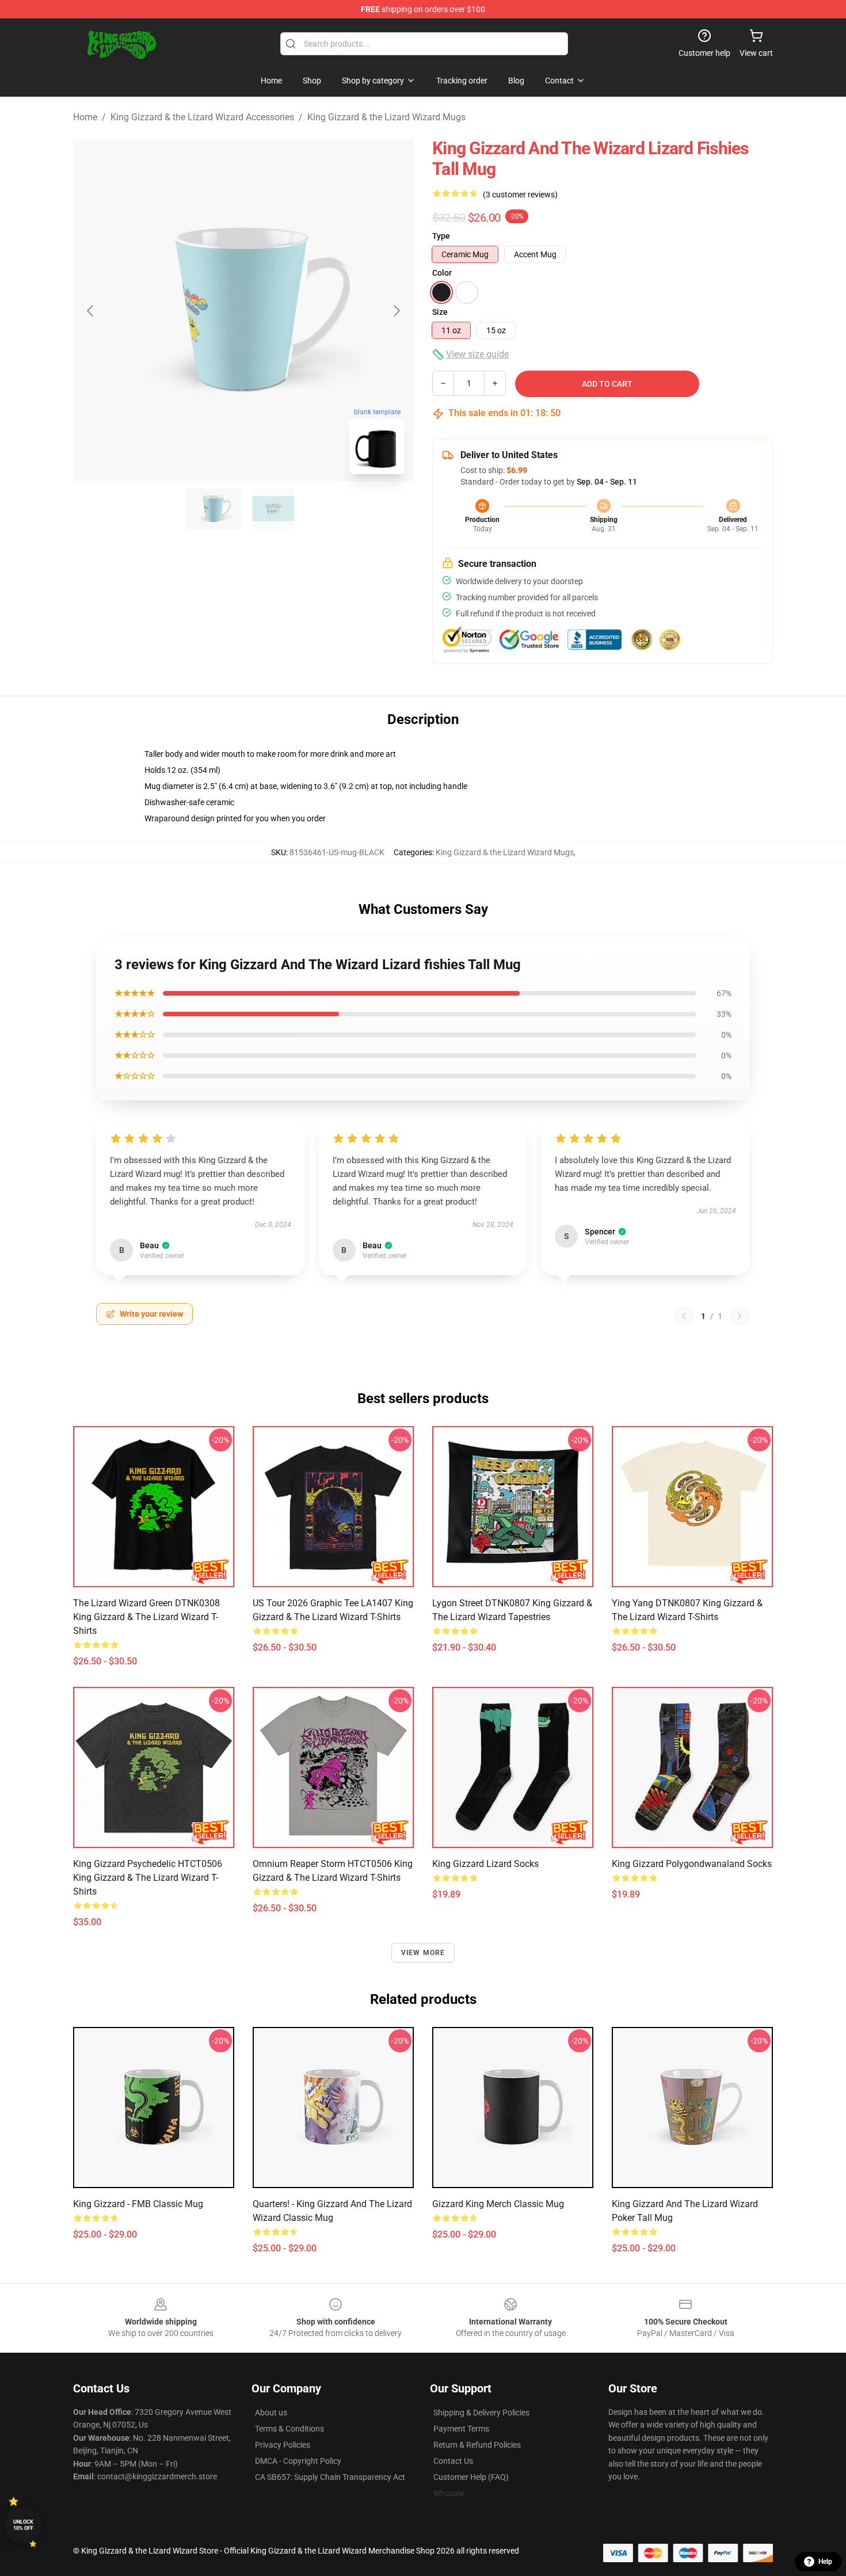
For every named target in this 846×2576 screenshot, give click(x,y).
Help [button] (825, 2562)
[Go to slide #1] (214, 509)
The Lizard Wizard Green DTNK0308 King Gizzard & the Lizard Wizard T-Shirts (146, 1617)
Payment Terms (461, 2429)
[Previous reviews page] (684, 1316)
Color (442, 273)
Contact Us (453, 2461)
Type (441, 236)
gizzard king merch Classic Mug (498, 2204)
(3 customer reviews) (520, 195)
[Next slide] (396, 311)
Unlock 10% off (23, 2525)
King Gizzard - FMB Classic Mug (138, 2204)
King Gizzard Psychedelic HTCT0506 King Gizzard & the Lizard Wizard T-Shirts (148, 1878)
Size (440, 312)
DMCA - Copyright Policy (298, 2461)
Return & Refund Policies (477, 2445)
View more (423, 1953)
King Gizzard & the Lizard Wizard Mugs (386, 117)
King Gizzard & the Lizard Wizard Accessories (202, 117)
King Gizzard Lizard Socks (485, 1864)
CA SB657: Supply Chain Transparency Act (330, 2477)
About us (271, 2413)
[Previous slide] (91, 311)
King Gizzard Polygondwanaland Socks (692, 1864)
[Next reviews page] (740, 1316)
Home (85, 117)
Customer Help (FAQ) (471, 2477)
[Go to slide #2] (273, 509)
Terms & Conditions (289, 2429)
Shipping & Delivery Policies (481, 2413)
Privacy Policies (283, 2445)
